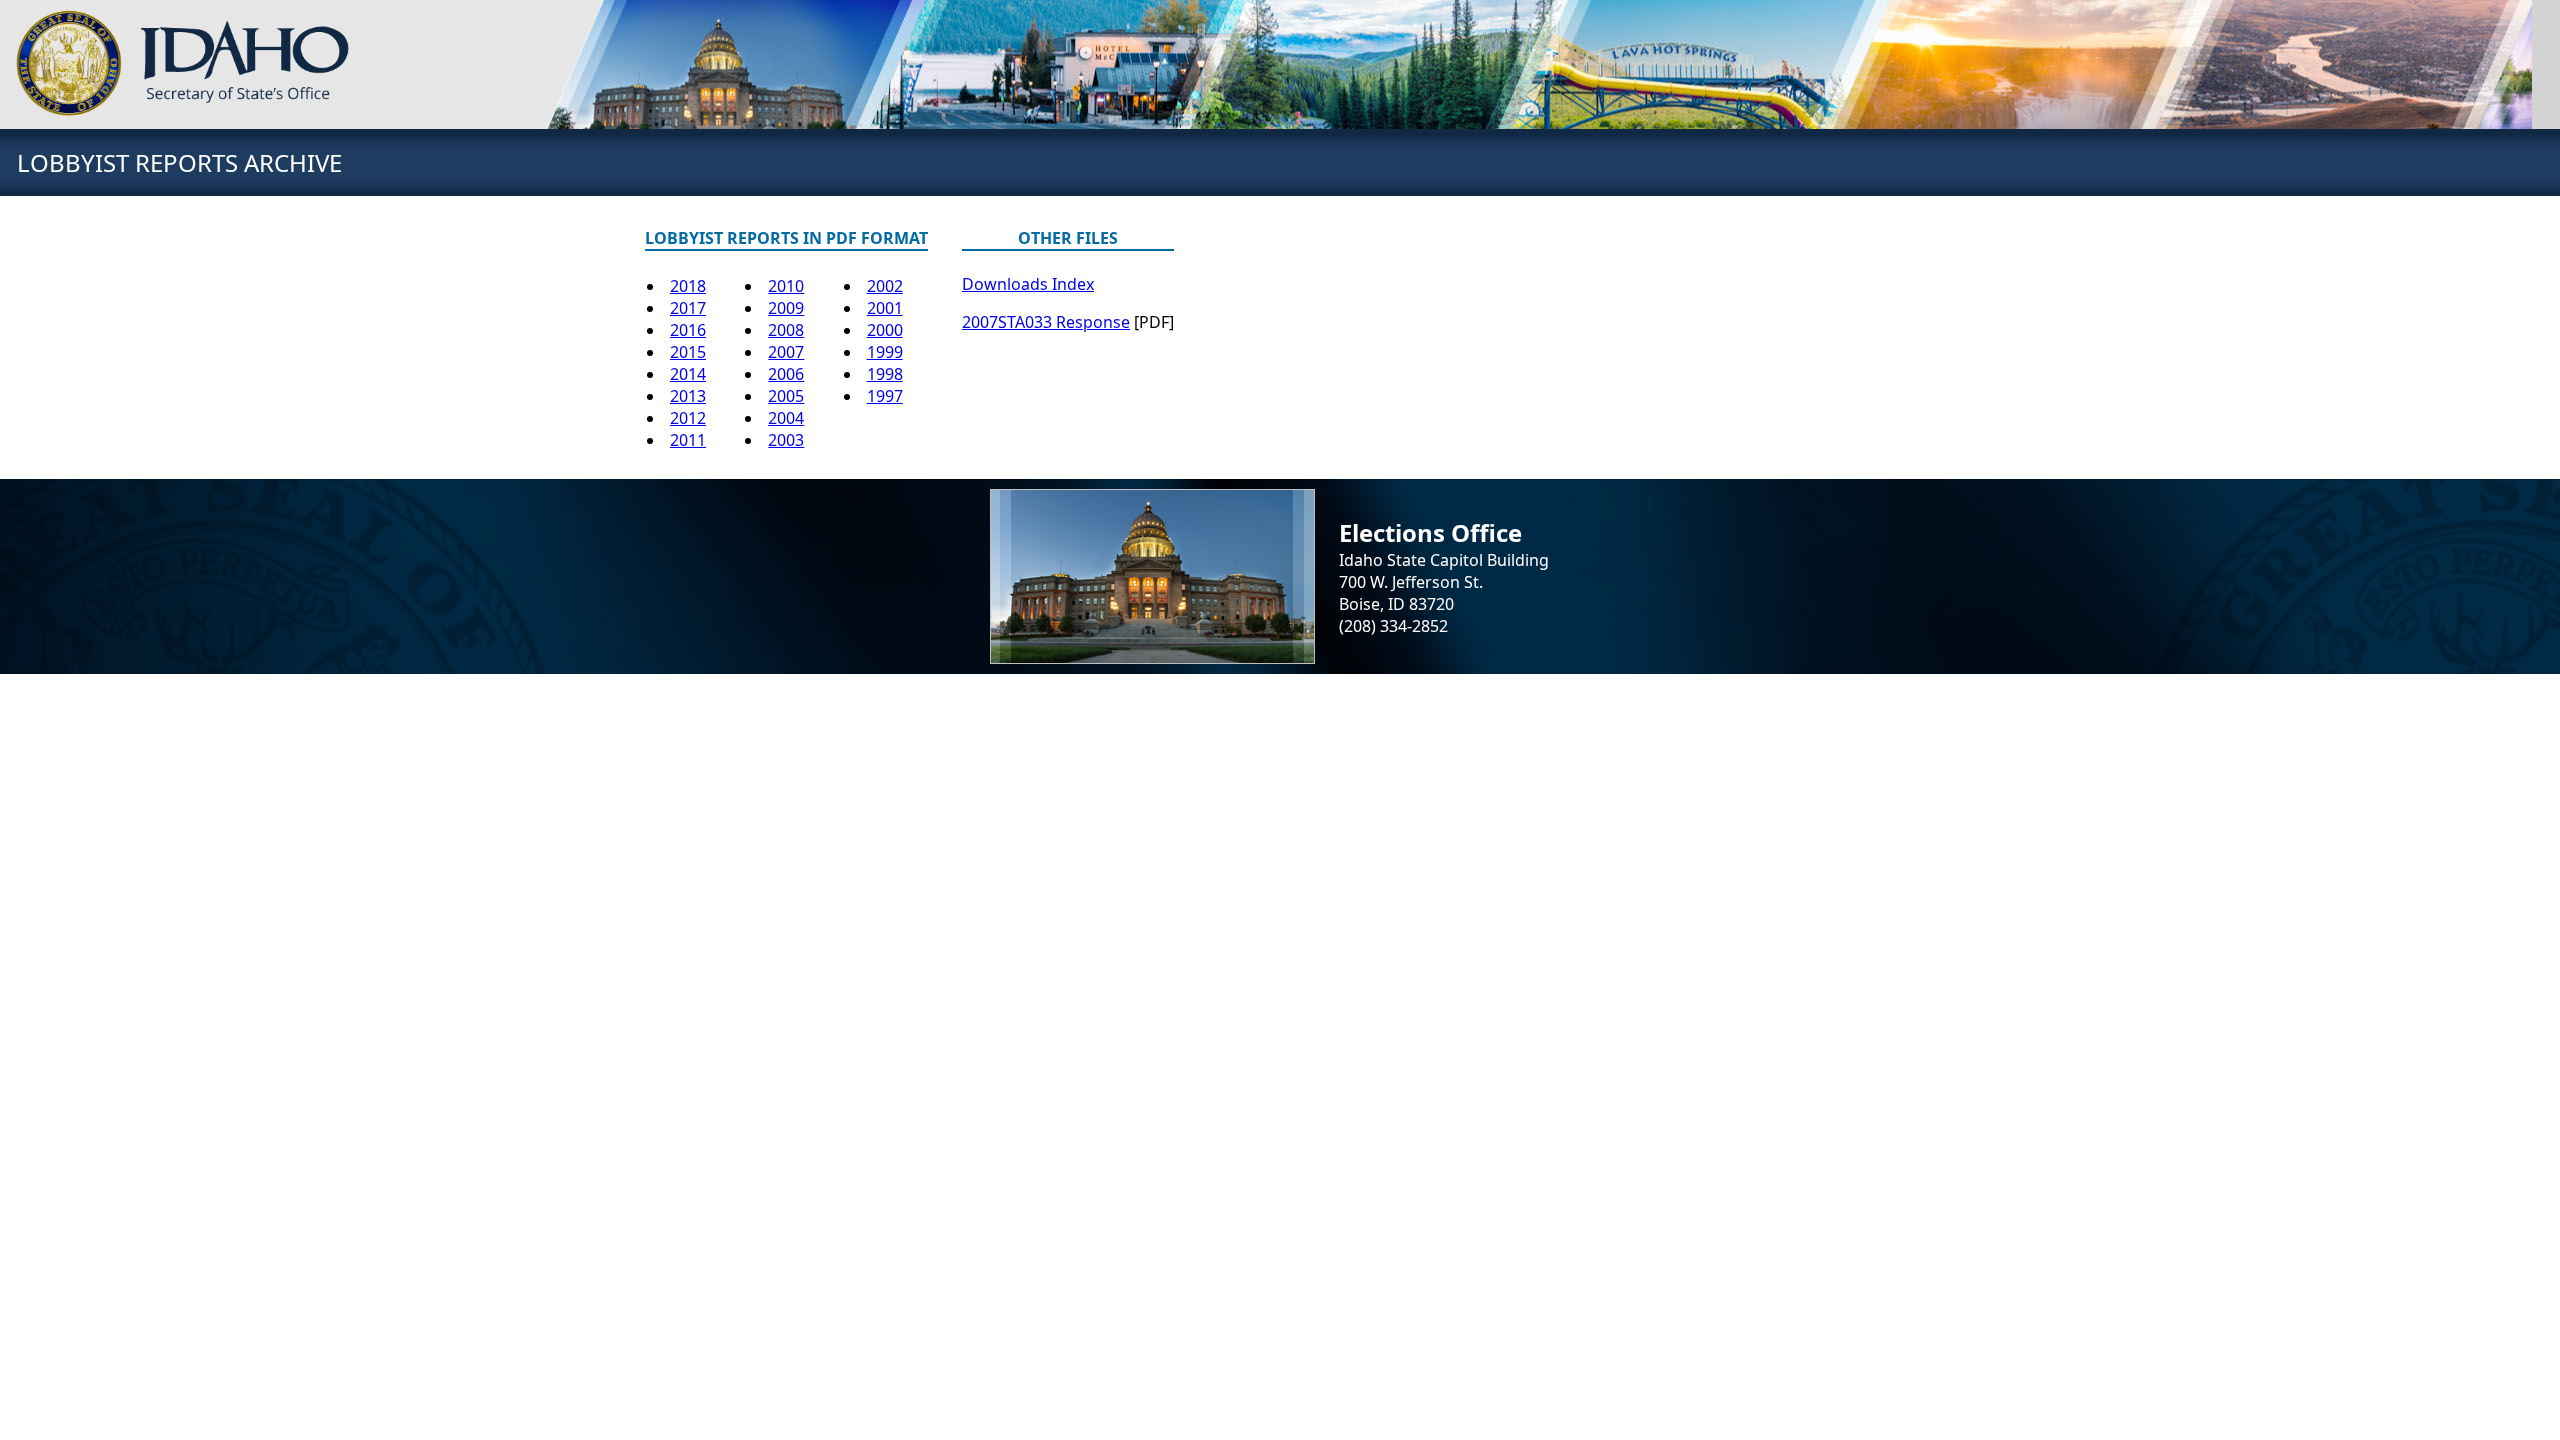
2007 (786, 352)
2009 (786, 308)
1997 (885, 396)
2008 (786, 330)
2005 (786, 396)
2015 (688, 352)
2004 (786, 418)
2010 (786, 286)
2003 (786, 440)
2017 (688, 308)
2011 (688, 440)
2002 (885, 286)
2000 (885, 330)
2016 (688, 330)
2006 (786, 374)
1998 (885, 374)
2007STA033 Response (1046, 322)
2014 (688, 374)
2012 (688, 418)
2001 (885, 308)
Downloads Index (1028, 284)
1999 (885, 352)
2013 (688, 396)
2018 (688, 286)
